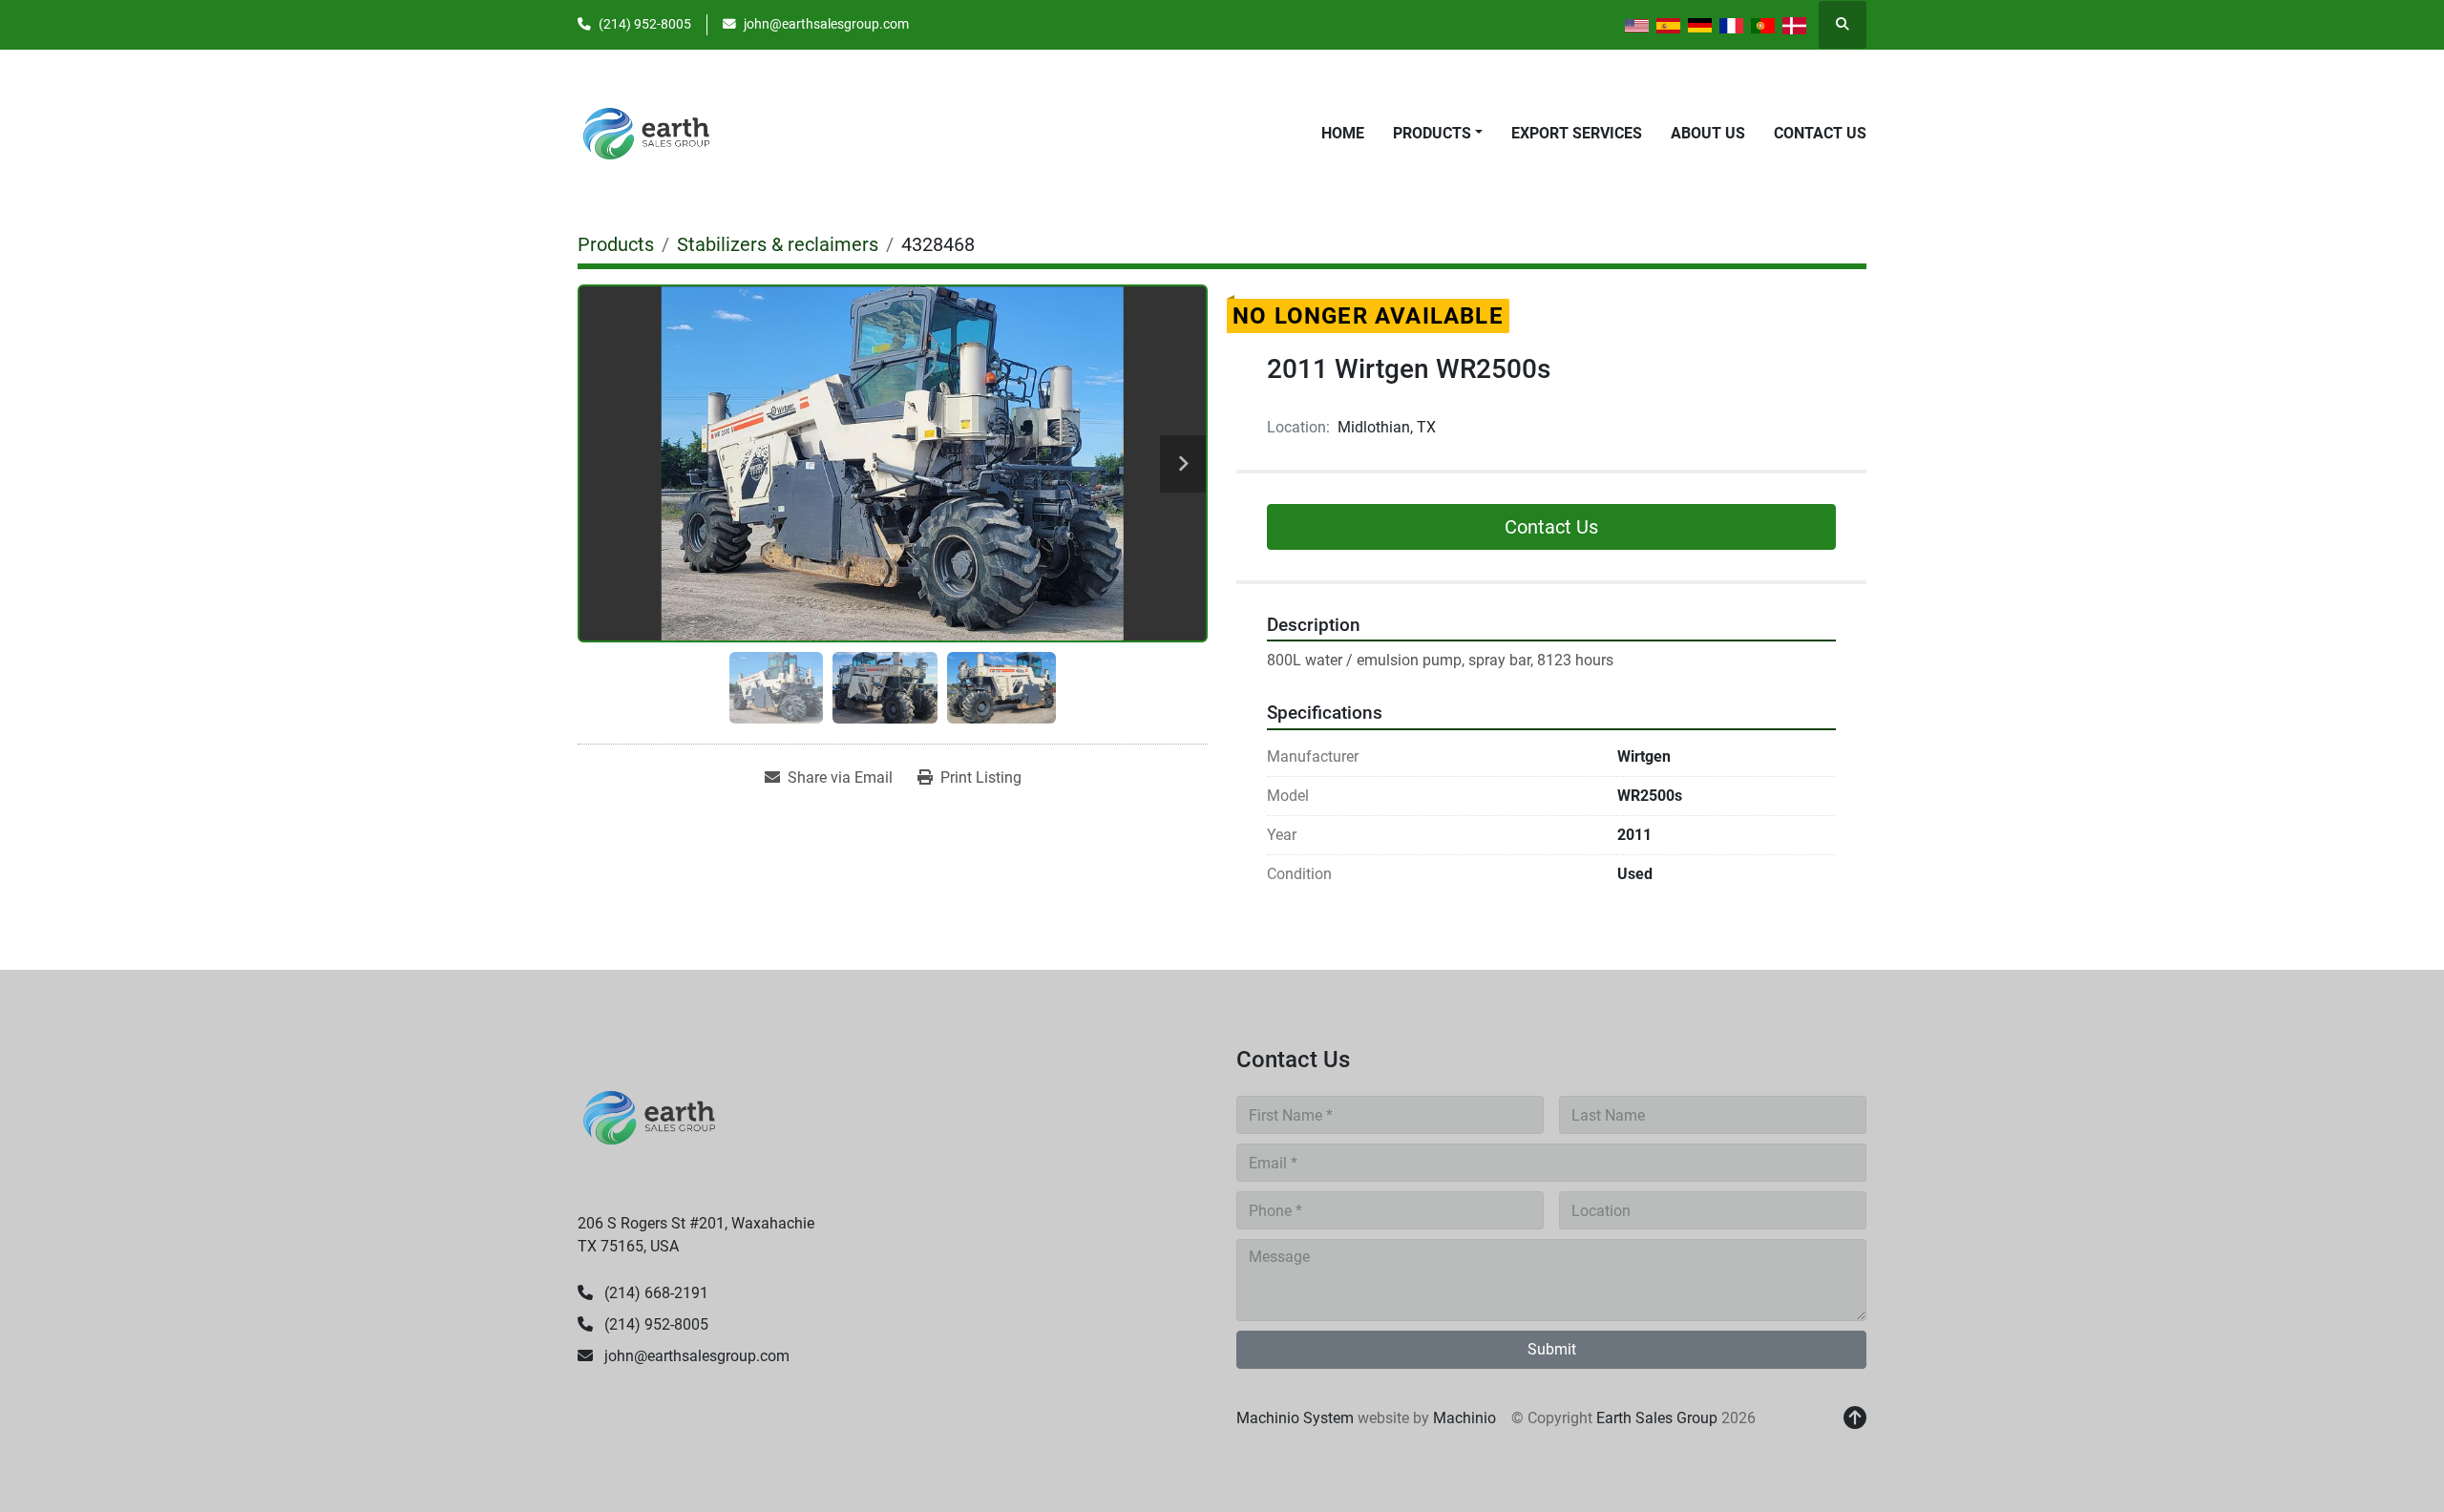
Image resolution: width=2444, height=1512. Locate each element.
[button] (1438, 134)
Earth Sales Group (1657, 1418)
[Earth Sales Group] (649, 1116)
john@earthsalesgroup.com (826, 24)
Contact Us (1820, 133)
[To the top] (1855, 1418)
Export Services (1577, 133)
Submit (1552, 1349)
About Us (1708, 133)
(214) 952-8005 (645, 24)
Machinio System (1295, 1418)
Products (1432, 133)
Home (1343, 133)
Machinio (1464, 1418)
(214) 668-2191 (654, 1293)
